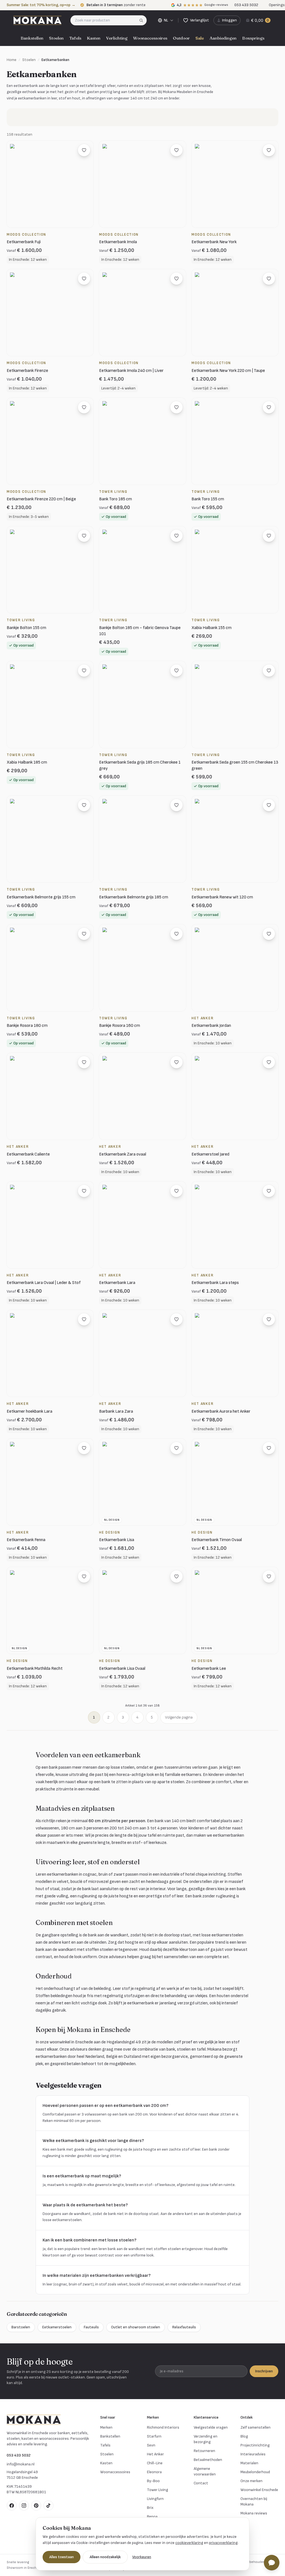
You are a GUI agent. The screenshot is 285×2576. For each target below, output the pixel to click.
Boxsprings (253, 38)
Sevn (151, 2445)
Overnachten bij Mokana (254, 2501)
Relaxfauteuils (184, 2327)
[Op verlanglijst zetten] (84, 150)
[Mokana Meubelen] (37, 20)
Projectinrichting (255, 2445)
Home (12, 60)
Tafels (75, 38)
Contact (201, 2483)
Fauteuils (91, 2327)
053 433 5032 (19, 2455)
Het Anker (155, 2454)
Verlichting (117, 38)
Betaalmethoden (208, 2460)
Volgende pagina (179, 1717)
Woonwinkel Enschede (259, 2490)
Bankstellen (32, 38)
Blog (244, 2436)
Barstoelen (21, 2327)
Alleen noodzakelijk (105, 2557)
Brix (150, 2508)
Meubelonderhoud (255, 2472)
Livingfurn (155, 2499)
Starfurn (154, 2436)
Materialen (249, 2463)
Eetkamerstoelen (57, 2327)
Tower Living (158, 2490)
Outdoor (181, 38)
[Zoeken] (143, 20)
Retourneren (204, 2451)
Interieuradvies (253, 2454)
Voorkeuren (142, 2557)
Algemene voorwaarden (205, 2471)
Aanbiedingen (223, 38)
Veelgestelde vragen (211, 2427)
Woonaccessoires (150, 38)
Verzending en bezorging (206, 2439)
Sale (200, 38)
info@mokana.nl (21, 2464)
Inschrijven (264, 2371)
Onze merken (251, 2481)
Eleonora (154, 2472)
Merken (106, 2427)
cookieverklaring (189, 2543)
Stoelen (56, 38)
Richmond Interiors (163, 2427)
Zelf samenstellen (255, 2427)
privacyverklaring (223, 2543)
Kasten (94, 38)
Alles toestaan (62, 2557)
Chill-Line (155, 2463)
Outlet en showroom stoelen (136, 2327)
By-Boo (153, 2481)
